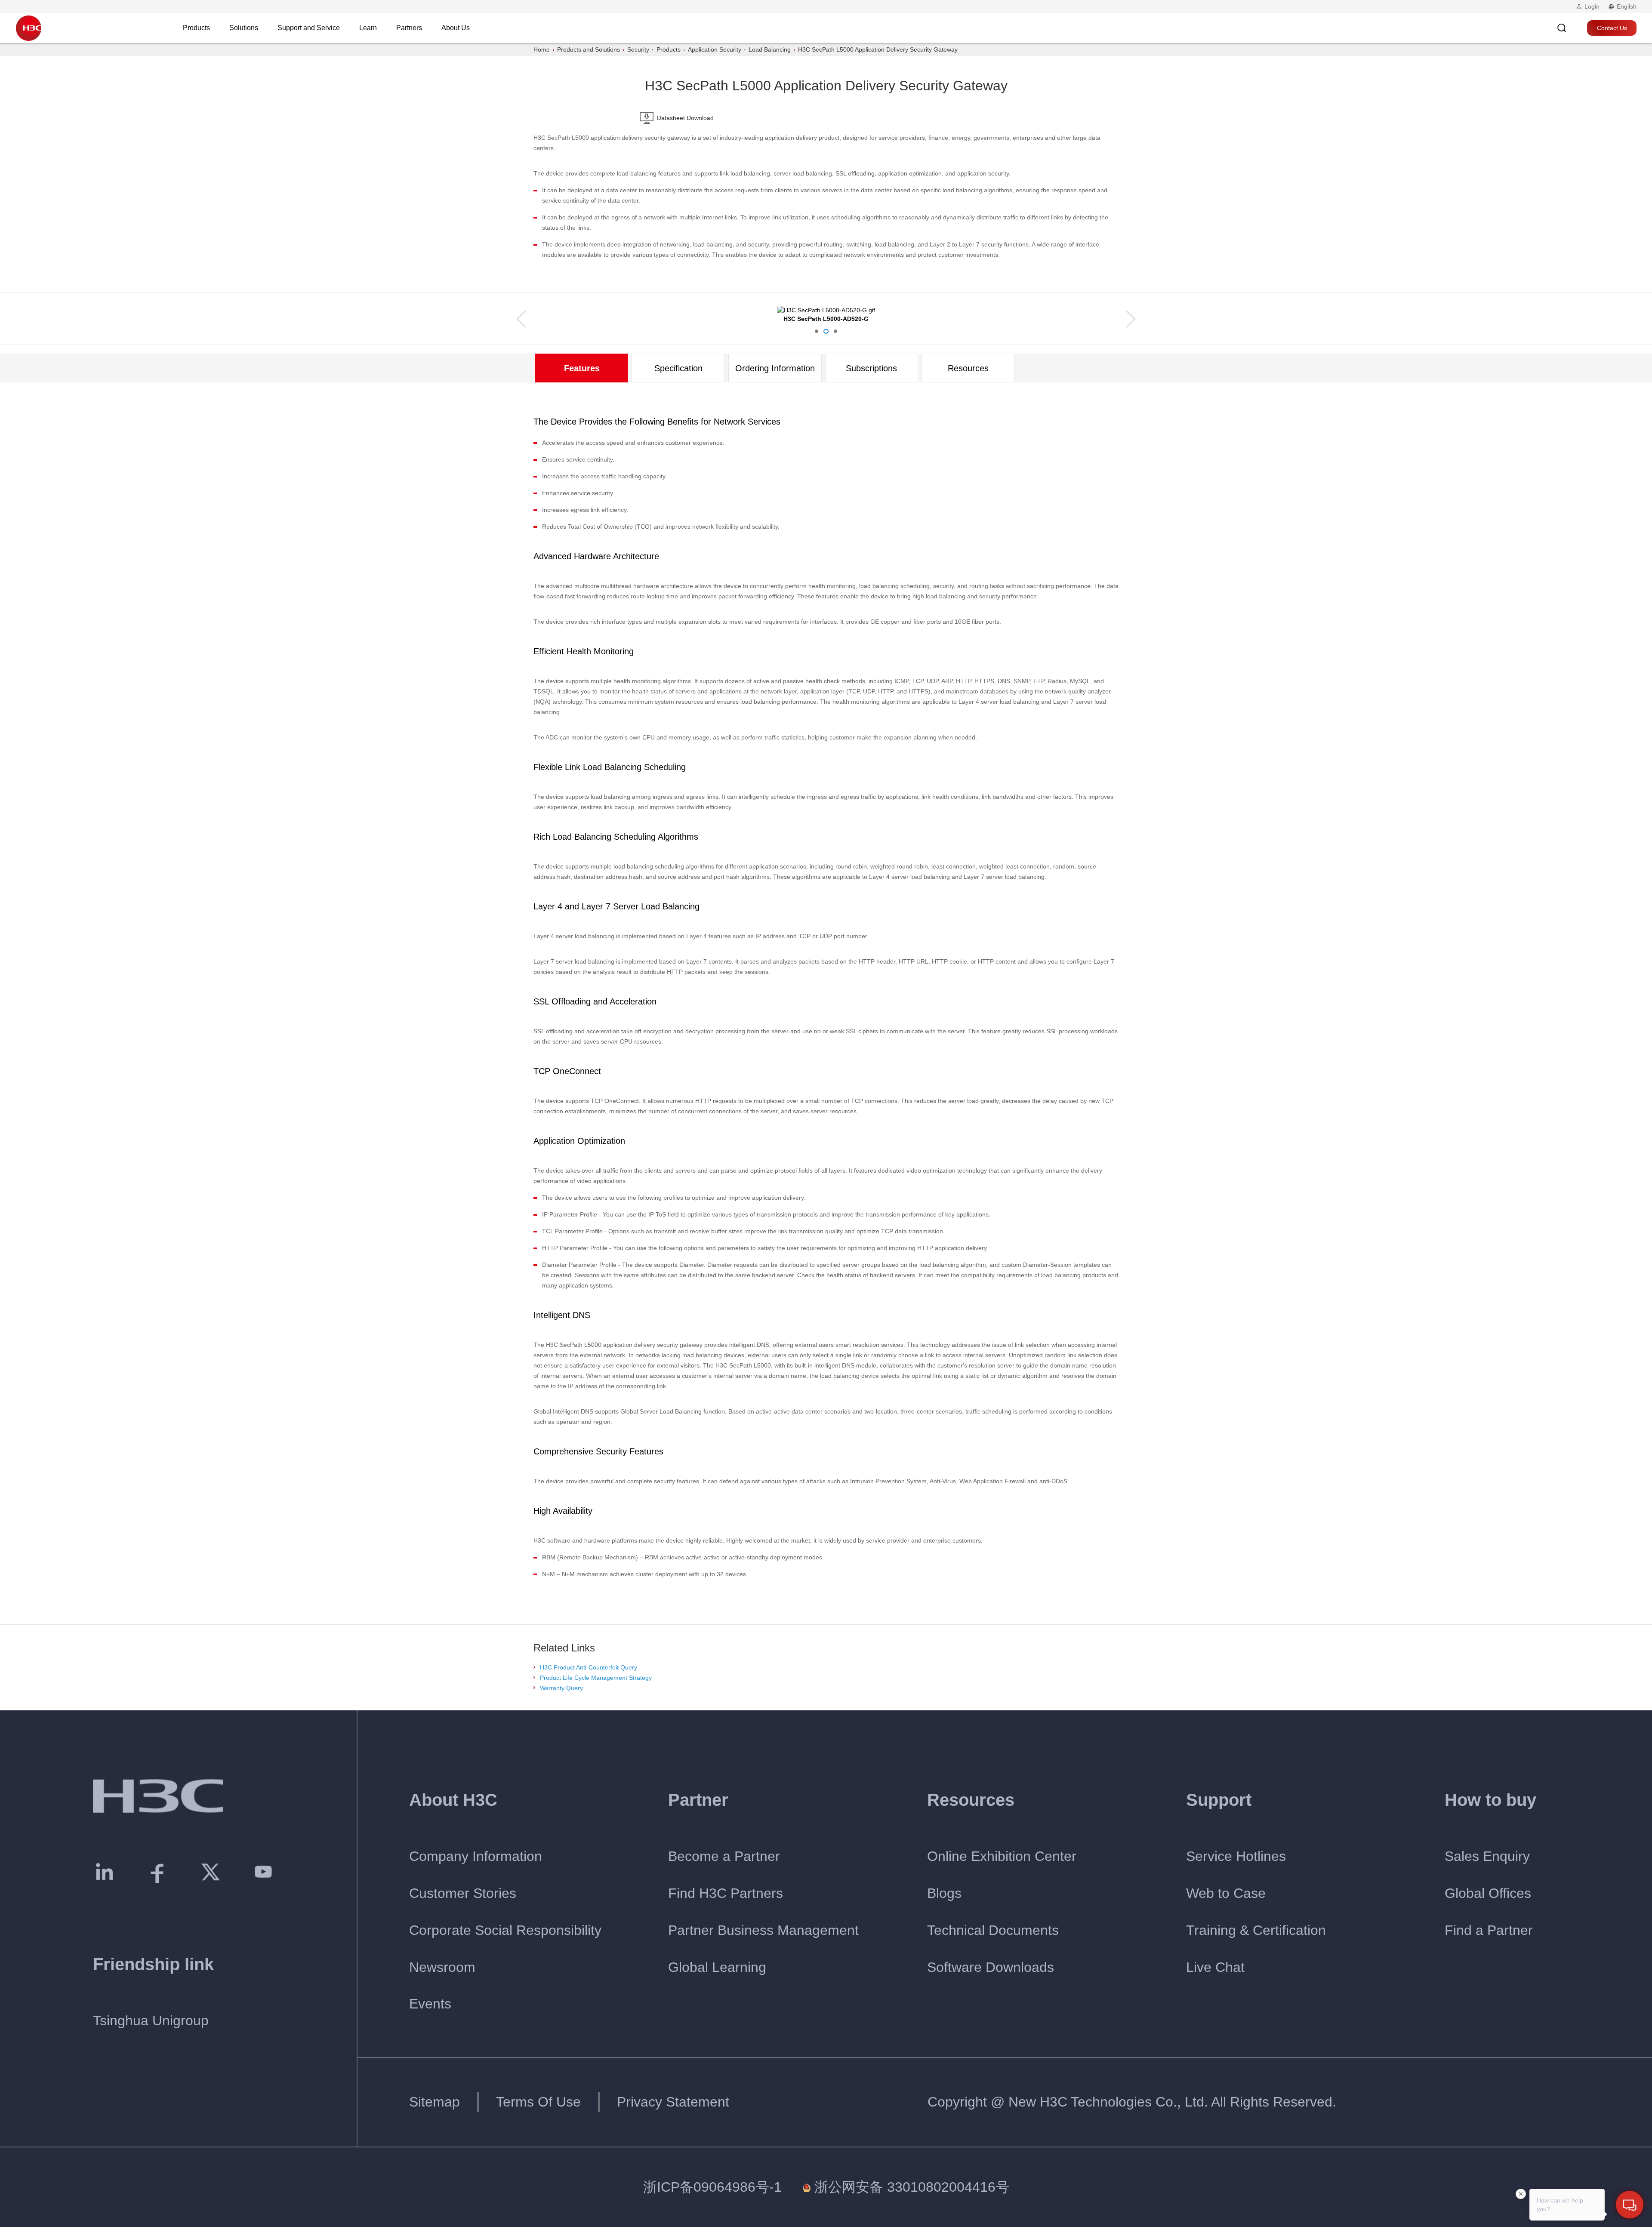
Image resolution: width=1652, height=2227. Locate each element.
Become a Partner (724, 1856)
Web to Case (1226, 1893)
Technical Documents (993, 1930)
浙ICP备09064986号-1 (712, 2187)
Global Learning (717, 1967)
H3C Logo (28, 28)
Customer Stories (463, 1893)
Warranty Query (561, 1688)
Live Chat (1215, 1967)
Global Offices (1488, 1893)
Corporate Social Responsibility (505, 1930)
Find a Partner (1489, 1930)
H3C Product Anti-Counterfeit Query (589, 1667)
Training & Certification (1256, 1930)
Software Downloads (991, 1967)
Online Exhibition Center (1002, 1856)
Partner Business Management (763, 1930)
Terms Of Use (538, 2102)
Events (430, 2004)
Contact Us (1612, 28)
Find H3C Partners (726, 1893)
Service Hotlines (1236, 1856)
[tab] (582, 368)
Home (542, 49)
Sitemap (435, 2102)
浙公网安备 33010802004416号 (912, 2187)
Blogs (944, 1893)
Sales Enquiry (1487, 1856)
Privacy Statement (673, 2102)
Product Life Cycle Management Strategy (596, 1678)
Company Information (476, 1856)
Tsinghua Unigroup (151, 2021)
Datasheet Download (685, 118)
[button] (521, 319)
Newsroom (442, 1967)
